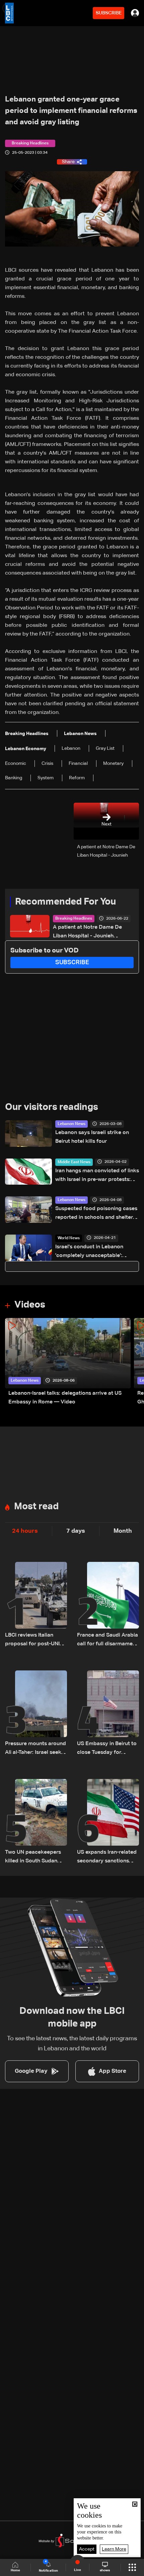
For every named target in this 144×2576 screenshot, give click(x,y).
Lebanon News (71, 1124)
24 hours (25, 1531)
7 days (76, 1531)
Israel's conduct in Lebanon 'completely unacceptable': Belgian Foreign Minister (89, 1252)
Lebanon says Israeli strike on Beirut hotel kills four (92, 1137)
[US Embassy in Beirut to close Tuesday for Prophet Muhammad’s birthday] (108, 1714)
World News (69, 1238)
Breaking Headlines (74, 919)
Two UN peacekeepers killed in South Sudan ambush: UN (33, 1858)
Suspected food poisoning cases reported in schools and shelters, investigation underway (96, 1214)
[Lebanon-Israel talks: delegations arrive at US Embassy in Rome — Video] (68, 1362)
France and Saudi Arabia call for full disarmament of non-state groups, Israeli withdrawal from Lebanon (107, 1640)
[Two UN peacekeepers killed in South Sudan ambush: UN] (36, 1822)
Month (123, 1531)
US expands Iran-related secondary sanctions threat (107, 1858)
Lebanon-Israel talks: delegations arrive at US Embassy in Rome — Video (65, 1398)
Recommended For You (65, 902)
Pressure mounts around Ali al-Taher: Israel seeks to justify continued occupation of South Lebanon (35, 1749)
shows (105, 2570)
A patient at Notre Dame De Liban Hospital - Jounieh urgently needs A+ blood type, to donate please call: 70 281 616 (91, 933)
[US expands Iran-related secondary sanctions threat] (108, 1822)
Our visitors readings (52, 1107)
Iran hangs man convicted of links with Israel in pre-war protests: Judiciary (97, 1176)
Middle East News (74, 1162)
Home (15, 2570)
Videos (30, 1305)
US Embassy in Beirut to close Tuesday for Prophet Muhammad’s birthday (107, 1749)
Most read (36, 1507)
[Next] (136, 1362)
